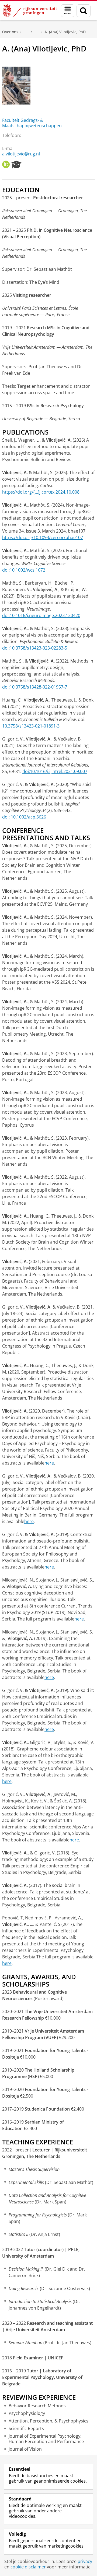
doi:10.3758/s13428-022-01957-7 (35, 687)
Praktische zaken (26, 32)
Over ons (10, 32)
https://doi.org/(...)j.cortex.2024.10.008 (41, 492)
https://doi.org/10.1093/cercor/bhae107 (43, 537)
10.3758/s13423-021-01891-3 (31, 726)
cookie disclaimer (28, 2567)
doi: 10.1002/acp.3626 (24, 817)
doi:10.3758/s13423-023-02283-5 (35, 648)
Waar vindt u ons (37, 32)
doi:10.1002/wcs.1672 (24, 570)
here (49, 1463)
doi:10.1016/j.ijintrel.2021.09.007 (55, 771)
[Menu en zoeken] (68, 11)
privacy (85, 2561)
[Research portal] (16, 165)
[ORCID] (6, 165)
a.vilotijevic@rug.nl (21, 154)
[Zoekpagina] (84, 11)
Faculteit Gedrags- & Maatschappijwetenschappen (32, 123)
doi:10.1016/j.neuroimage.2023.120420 (41, 615)
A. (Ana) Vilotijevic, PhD (65, 32)
